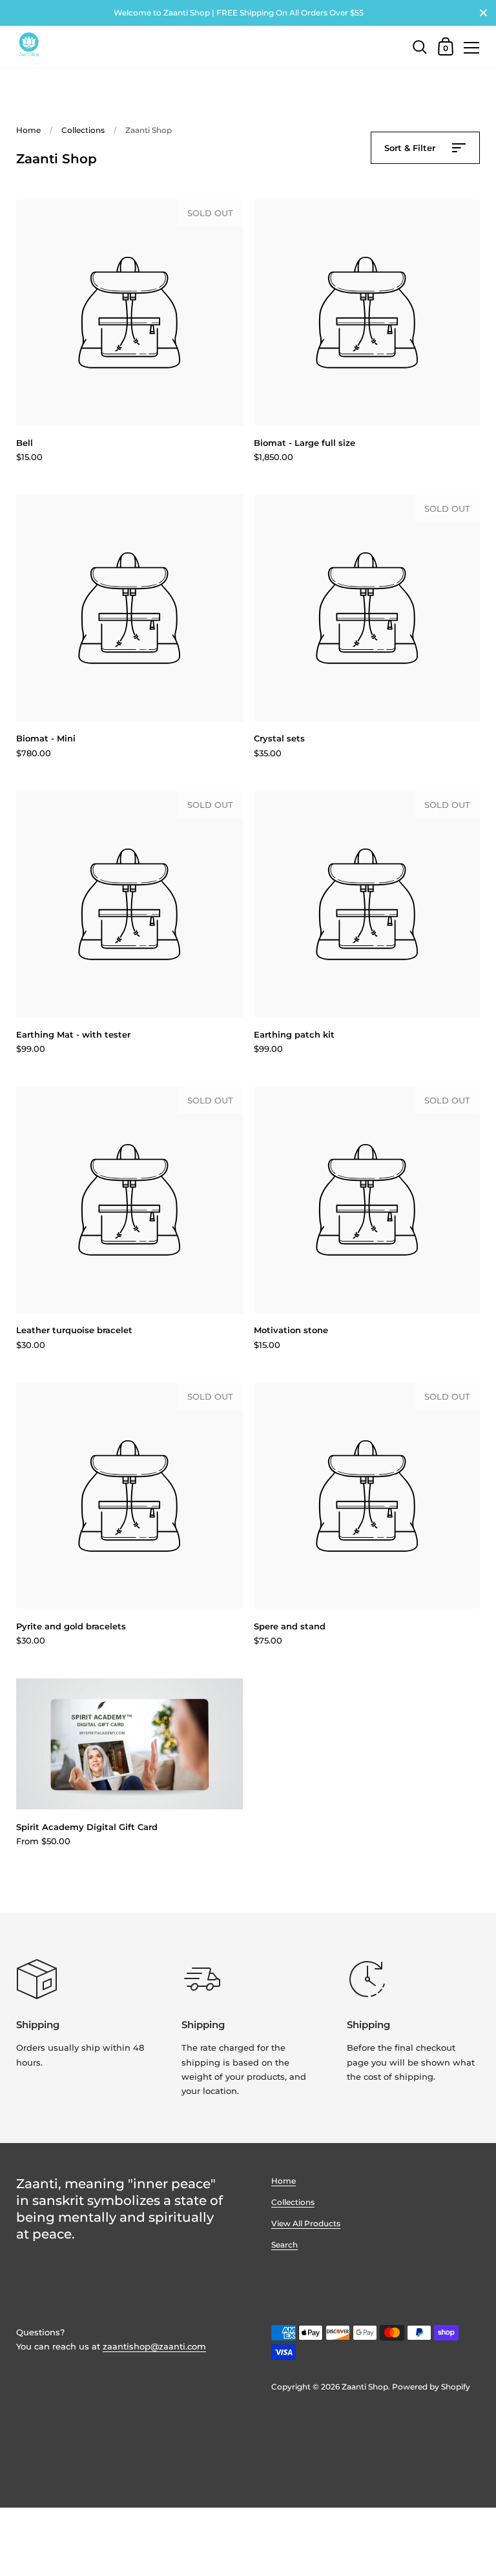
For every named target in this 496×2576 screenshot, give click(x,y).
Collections (83, 130)
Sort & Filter (411, 148)
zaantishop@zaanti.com (154, 2346)
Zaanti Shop (365, 2387)
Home (28, 130)
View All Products (306, 2223)
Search (284, 2245)
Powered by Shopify (431, 2387)
